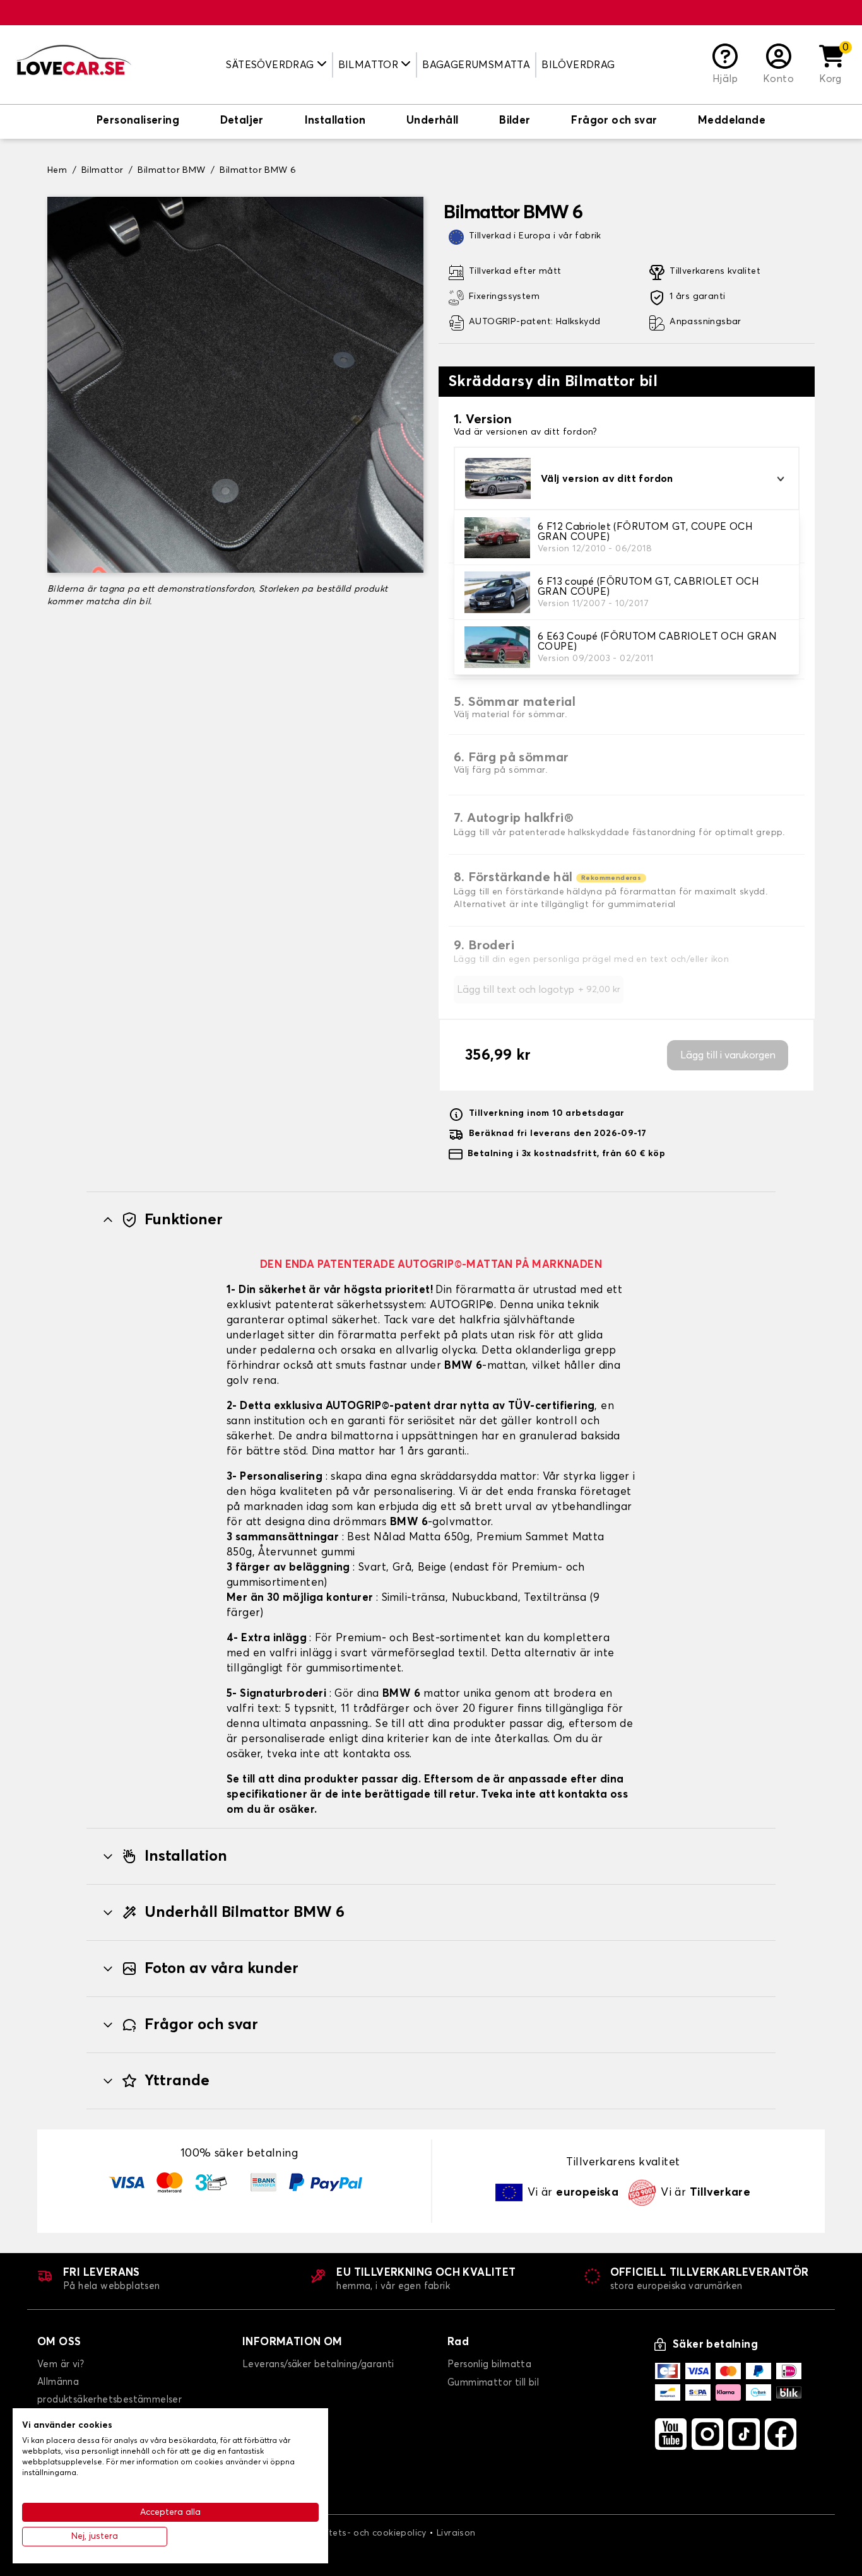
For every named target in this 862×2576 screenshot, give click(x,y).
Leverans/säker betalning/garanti (318, 2364)
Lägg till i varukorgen (728, 1055)
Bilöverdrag (578, 65)
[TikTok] (744, 2434)
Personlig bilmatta (489, 2364)
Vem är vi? (61, 2364)
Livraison (456, 2533)
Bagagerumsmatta (476, 65)
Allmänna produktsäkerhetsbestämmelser (109, 2391)
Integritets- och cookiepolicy (363, 2533)
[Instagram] (707, 2434)
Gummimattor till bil (493, 2383)
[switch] (138, 122)
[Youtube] (671, 2434)
